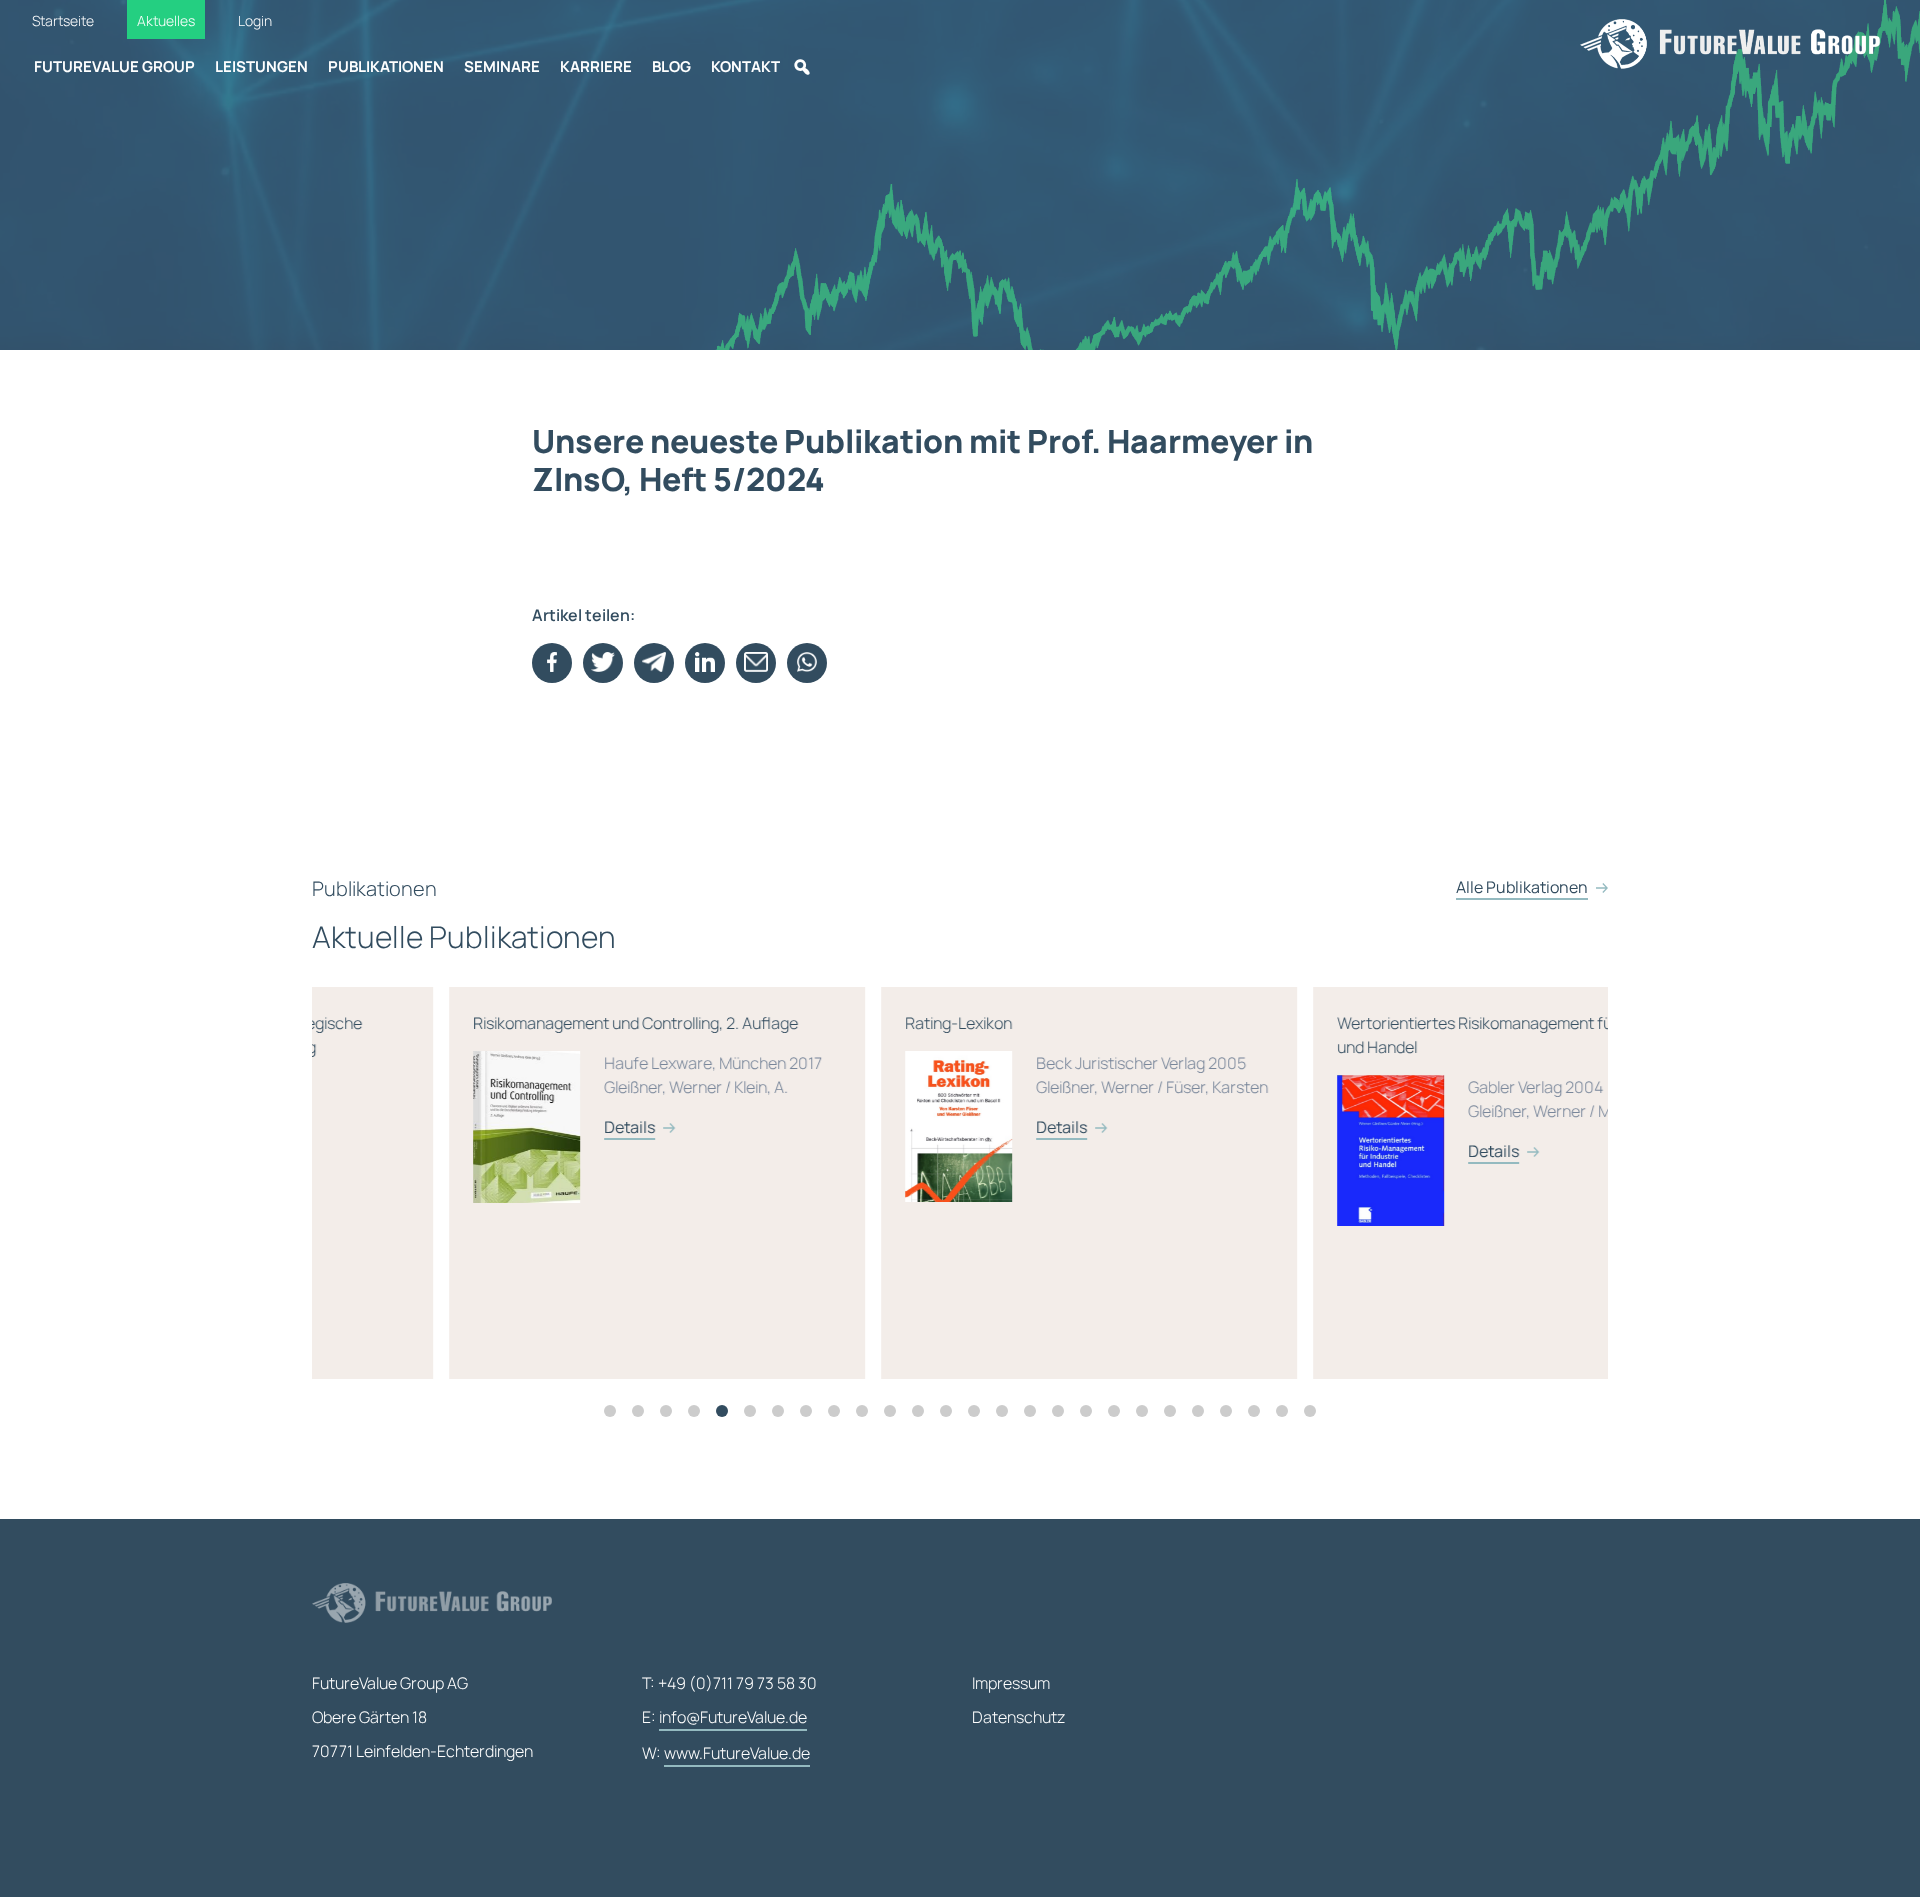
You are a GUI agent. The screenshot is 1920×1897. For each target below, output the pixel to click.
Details (492, 1127)
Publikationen (386, 66)
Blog (671, 66)
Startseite (63, 20)
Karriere (596, 66)
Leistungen (261, 66)
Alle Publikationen (1522, 887)
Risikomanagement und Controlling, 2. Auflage (510, 1075)
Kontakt (745, 66)
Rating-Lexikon (949, 1075)
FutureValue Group (114, 66)
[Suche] (802, 67)
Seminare (502, 66)
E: (724, 1717)
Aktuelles (166, 20)
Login (255, 20)
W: (726, 1753)
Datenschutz (1018, 1717)
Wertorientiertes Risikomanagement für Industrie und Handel (1378, 1087)
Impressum (1011, 1683)
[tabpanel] (528, 1183)
